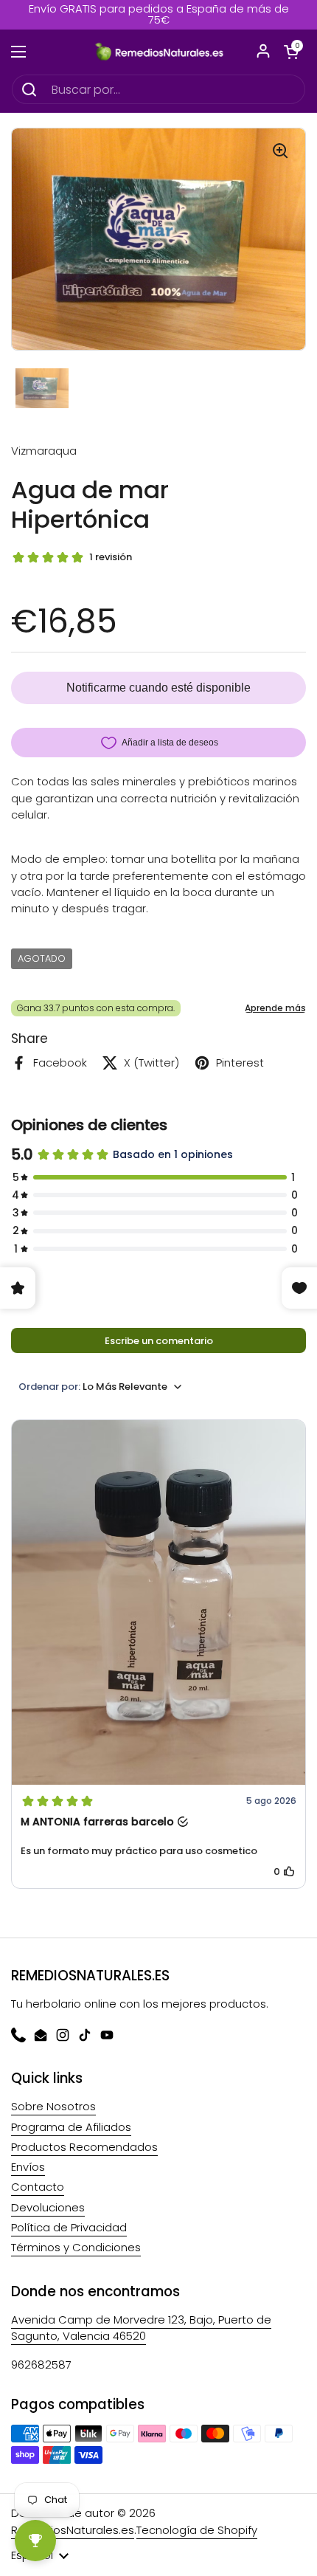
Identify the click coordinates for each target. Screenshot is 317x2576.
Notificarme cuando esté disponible (158, 688)
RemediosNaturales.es (73, 2530)
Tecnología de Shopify (197, 2530)
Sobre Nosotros (53, 2106)
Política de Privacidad (69, 2227)
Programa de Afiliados (71, 2127)
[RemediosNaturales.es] (158, 52)
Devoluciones (48, 2207)
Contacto (38, 2187)
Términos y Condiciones (76, 2247)
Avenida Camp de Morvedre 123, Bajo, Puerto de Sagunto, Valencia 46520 (141, 2328)
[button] (291, 52)
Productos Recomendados (84, 2147)
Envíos (28, 2167)
